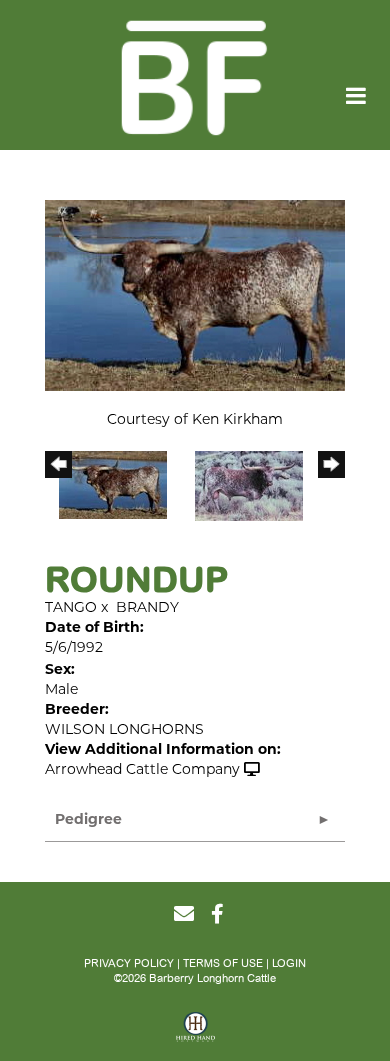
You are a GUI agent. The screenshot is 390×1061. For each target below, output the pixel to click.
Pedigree (88, 820)
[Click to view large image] (195, 295)
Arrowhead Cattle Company (142, 770)
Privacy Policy (129, 963)
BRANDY (147, 608)
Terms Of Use (223, 963)
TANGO (71, 608)
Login (289, 963)
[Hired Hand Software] (195, 1034)
